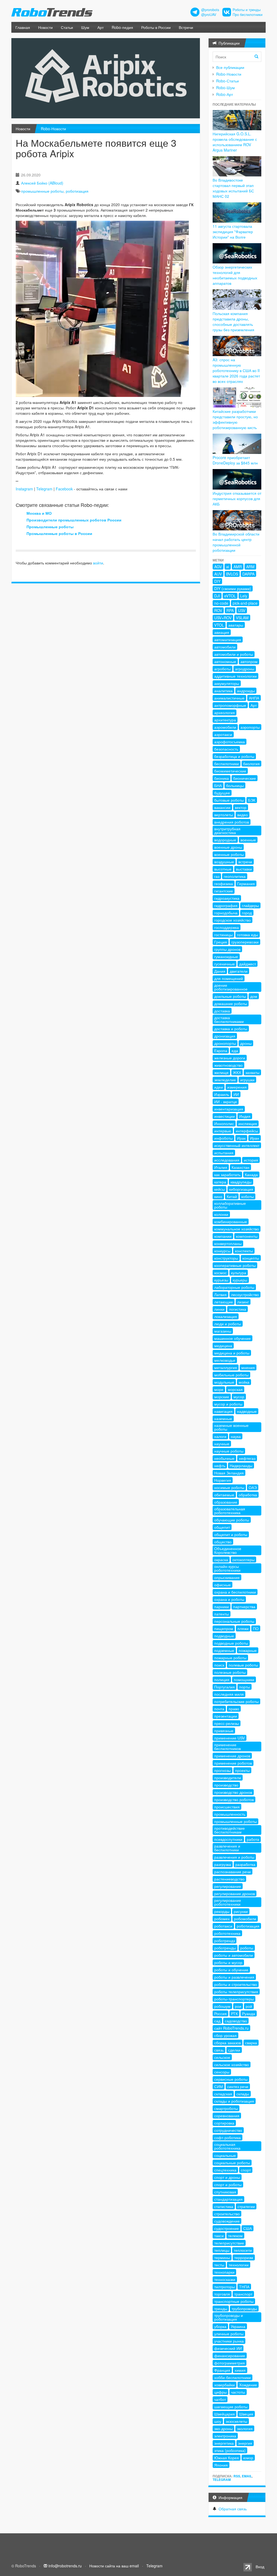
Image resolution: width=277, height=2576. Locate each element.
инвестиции (225, 1116)
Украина (238, 2326)
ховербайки (225, 2385)
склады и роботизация (234, 2101)
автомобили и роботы (234, 654)
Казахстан (240, 1167)
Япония (221, 2465)
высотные (223, 869)
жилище (221, 1072)
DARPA (248, 574)
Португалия (225, 1687)
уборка (220, 2326)
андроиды (246, 691)
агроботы (222, 669)
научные (222, 1444)
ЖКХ (237, 1072)
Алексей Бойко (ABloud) (42, 183)
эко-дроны (223, 2428)
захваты (252, 1072)
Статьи (67, 27)
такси (219, 2236)
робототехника (227, 1933)
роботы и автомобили (234, 1955)
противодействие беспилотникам (230, 1830)
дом (254, 996)
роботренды (225, 1948)
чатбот (220, 2399)
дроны (246, 1043)
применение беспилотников (227, 1747)
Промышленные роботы (50, 527)
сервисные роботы (231, 2079)
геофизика (224, 884)
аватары (236, 625)
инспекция (248, 1123)
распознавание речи (233, 1872)
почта (219, 1709)
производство (226, 1785)
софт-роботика (227, 2137)
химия (240, 2370)
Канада (251, 1175)
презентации (226, 1716)
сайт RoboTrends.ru (231, 2028)
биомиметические (230, 771)
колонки (221, 1214)
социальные (225, 2155)
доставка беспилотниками (229, 1019)
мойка (244, 1382)
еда (235, 1051)
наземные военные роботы (231, 1427)
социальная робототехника (227, 2146)
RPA (230, 610)
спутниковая (225, 2192)
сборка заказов (227, 2043)
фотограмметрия (230, 2363)
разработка (245, 1864)
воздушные (224, 862)
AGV (218, 567)
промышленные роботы (42, 191)
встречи (245, 862)
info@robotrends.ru (65, 2566)
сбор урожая (225, 2035)
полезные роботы (230, 1672)
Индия (245, 1116)
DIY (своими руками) (233, 588)
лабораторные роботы (234, 1287)
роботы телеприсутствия (236, 1992)
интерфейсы (247, 1131)
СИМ (219, 2086)
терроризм (244, 2257)
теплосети (243, 2250)
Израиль (222, 1094)
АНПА (254, 698)
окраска (221, 1560)
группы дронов (227, 949)
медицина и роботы (232, 1353)
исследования (227, 1160)
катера (220, 1182)
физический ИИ (228, 2348)
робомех (222, 1919)
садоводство (236, 2021)
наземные (223, 1419)
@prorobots (210, 10)
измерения (237, 1087)
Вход (260, 2567)
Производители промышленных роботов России (74, 520)
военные (248, 840)
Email (247, 2476)
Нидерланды (241, 1466)
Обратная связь (233, 2509)
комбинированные (231, 1222)
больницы (235, 785)
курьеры (240, 1280)
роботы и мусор (228, 1962)
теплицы (222, 2250)
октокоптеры (243, 1560)
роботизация (77, 191)
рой (249, 2006)
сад (217, 2021)
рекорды (222, 1911)
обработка (248, 1495)
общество (223, 1542)
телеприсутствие (229, 2243)
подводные (224, 1636)
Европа (221, 1051)
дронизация (225, 1036)
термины (222, 2257)
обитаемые (224, 1495)
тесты (219, 2265)
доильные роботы (230, 996)
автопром (249, 661)
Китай (232, 1196)
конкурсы (222, 1251)
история (251, 1160)
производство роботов (234, 1799)
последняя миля (229, 1694)
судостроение (227, 2228)
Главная (23, 27)
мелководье (225, 1360)
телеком (235, 2236)
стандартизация (228, 2199)
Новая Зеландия (229, 1473)
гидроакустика (227, 898)
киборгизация (241, 1189)
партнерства (244, 1607)
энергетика (224, 2443)
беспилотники (227, 764)
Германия (246, 884)
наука (236, 1436)
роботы (247, 1948)
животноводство (228, 1065)
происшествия (227, 1807)
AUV (218, 574)
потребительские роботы (236, 1701)
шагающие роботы (231, 2407)
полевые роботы (243, 1665)
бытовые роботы (229, 800)
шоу (218, 2421)
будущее (222, 793)
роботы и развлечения (234, 1977)
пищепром (224, 1628)
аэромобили (225, 727)
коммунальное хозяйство (237, 1229)
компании (223, 1236)
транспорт (243, 2294)
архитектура (225, 720)
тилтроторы (225, 2287)
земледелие (225, 1080)
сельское (222, 2057)
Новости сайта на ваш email (114, 2566)
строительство (227, 2214)
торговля (222, 2294)
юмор (248, 2458)
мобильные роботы (231, 1375)
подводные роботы (231, 1643)
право (234, 1709)
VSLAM (242, 618)
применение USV (230, 1738)
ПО (256, 1628)
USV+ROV (223, 618)
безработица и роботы (234, 756)
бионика (222, 778)
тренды (221, 2309)
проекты (242, 1770)
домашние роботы (231, 1003)
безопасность (226, 749)
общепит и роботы (231, 1534)
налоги (220, 1436)
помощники (244, 1680)
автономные (225, 661)
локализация (226, 1316)
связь (219, 2050)
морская (235, 1389)
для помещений (229, 978)
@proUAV (209, 15)
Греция (221, 942)
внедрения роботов (232, 822)
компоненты (247, 1236)
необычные (224, 1458)
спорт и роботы (228, 2184)
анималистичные (229, 698)
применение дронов (232, 1756)
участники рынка (229, 2341)
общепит (222, 1527)
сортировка (224, 2123)
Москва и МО (39, 513)
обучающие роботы (232, 1520)
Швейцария (225, 2414)
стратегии (246, 2206)
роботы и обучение (231, 1970)
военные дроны (228, 847)
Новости (45, 27)
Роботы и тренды (247, 10)
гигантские (224, 891)
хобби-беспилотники (233, 2377)
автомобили (225, 647)
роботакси (223, 1926)
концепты (251, 1258)
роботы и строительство (236, 1984)
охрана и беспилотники (235, 1592)
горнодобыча (226, 913)
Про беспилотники (248, 15)
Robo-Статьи (227, 81)
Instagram (24, 489)
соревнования (227, 2116)
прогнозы (222, 1770)
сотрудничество (228, 2130)
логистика (238, 1309)
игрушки (247, 1080)
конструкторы (226, 1258)
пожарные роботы (230, 1658)
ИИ (236, 1094)
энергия (245, 2443)
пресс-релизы (227, 1723)
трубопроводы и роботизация (229, 2317)
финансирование (230, 2356)
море (219, 1389)
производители (228, 1778)
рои (238, 2006)
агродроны (245, 669)
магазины (223, 1331)
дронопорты (225, 1043)
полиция (222, 1680)
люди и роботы (228, 1324)
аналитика (223, 691)
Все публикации (230, 67)
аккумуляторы (227, 683)
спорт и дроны (227, 2177)
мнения (248, 1367)
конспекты (244, 1251)
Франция (222, 2370)
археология (225, 712)
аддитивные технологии (235, 676)
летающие (224, 1302)
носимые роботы (229, 1487)
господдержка (227, 927)
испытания (224, 1153)
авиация (222, 632)
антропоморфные (230, 705)
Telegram (44, 489)
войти (98, 563)
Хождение (248, 2385)
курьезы (221, 1280)
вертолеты (224, 815)
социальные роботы (232, 2163)
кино (218, 1196)
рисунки (241, 1911)
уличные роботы (229, 2334)
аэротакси (223, 734)
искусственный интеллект (237, 1145)
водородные (225, 840)
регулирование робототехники (228, 1902)
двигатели (239, 971)
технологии (239, 2265)
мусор (239, 1397)
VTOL (219, 625)
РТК (234, 2013)
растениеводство (229, 1879)
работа (253, 1839)
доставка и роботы (231, 1029)
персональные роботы (234, 1621)
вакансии (222, 807)
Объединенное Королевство (228, 1550)
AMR (238, 567)
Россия (220, 2013)
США (248, 2228)
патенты (222, 1614)
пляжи (243, 1628)
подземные (224, 1650)
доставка (222, 1011)
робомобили (245, 1919)
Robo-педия (122, 27)
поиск (219, 1665)
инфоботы (223, 1138)
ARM (250, 567)
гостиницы (223, 935)
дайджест (248, 964)
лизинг (243, 1302)
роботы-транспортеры (234, 1999)
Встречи (186, 27)
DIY (217, 581)
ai (228, 567)
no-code (221, 603)
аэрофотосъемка (230, 742)
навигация (223, 1411)
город (247, 913)
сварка (251, 2043)
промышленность (230, 1814)
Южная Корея (227, 2458)
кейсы (220, 1189)
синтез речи (238, 2086)
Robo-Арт (225, 94)
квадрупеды (241, 1182)
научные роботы (229, 1451)
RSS (237, 2476)
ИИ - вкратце (226, 1102)
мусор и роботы (228, 1404)
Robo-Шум (225, 88)
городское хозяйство (233, 920)
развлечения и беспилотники (227, 1848)
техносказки (225, 2279)
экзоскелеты (236, 2421)
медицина (223, 1346)
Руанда (249, 2013)
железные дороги (230, 1058)
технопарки (224, 2272)
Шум (85, 27)
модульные (224, 1382)
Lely (244, 596)
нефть (220, 1466)
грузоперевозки (245, 942)
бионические (245, 778)
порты (245, 1687)
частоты (238, 2392)
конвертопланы (228, 1243)
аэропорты (250, 727)
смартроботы (226, 2108)
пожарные (248, 1650)
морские (222, 1397)
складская (223, 2094)
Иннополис (224, 1123)
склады (243, 2094)
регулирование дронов (235, 1893)
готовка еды (248, 935)
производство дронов (233, 1792)
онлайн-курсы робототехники (227, 1568)
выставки (244, 869)
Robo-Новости (53, 129)
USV (242, 610)
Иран (255, 1138)
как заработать (227, 1175)
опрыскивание (227, 1577)
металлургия (226, 1367)
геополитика (235, 876)
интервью (223, 1131)
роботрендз (225, 1941)
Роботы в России (156, 27)
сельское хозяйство (232, 2065)
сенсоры (222, 2072)
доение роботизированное (231, 987)
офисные (222, 1585)
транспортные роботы (234, 2301)
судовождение (227, 2221)
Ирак (241, 1138)
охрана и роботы (229, 1599)
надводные (247, 1411)
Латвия (220, 1294)
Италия (221, 1167)
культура (239, 1273)
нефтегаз (247, 1458)
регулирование (228, 1886)
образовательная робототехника (230, 1511)
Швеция (246, 2414)
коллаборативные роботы (230, 1205)
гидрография (226, 905)
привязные (224, 1731)
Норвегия (223, 1480)
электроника (225, 2436)
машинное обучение (233, 1338)
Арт (100, 27)
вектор (241, 807)
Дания (220, 971)
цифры (220, 2392)
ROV (218, 610)
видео (243, 815)
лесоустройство (245, 1294)
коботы (248, 1196)
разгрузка (223, 1864)
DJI (217, 596)
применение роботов (233, 1763)
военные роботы (229, 854)
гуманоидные (226, 956)
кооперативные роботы (235, 1265)
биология (251, 764)
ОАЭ (253, 1487)
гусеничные (225, 964)
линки (219, 1309)
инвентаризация (229, 1109)
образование (226, 1502)
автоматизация (228, 640)
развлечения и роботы (234, 1857)
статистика (224, 2206)
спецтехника (225, 2170)
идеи (219, 1087)
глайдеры (250, 905)
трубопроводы (244, 2309)
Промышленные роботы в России (59, 533)
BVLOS (232, 574)
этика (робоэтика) (230, 2450)
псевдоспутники (228, 1839)
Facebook (64, 489)
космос (220, 1273)
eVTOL (230, 596)
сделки (234, 2050)
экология (245, 2428)
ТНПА (244, 2287)
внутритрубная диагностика (227, 831)
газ (217, 876)
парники (222, 1607)
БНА (218, 785)
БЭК (252, 800)
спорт (246, 2170)
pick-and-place (245, 603)
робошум (222, 2006)
